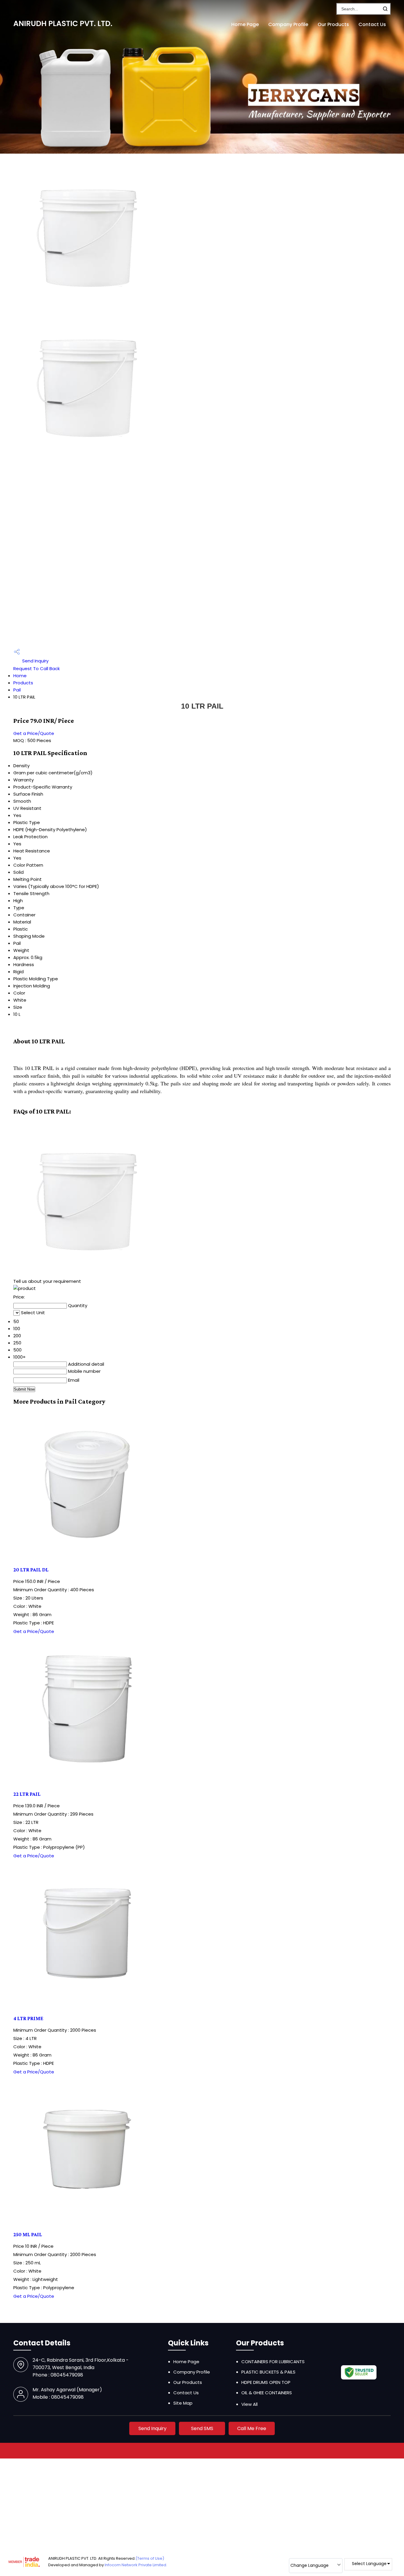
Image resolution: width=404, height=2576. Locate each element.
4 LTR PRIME (28, 2018)
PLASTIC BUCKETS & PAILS (268, 2372)
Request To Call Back (37, 668)
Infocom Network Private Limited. (136, 2565)
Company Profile (288, 24)
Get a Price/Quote (34, 733)
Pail (17, 690)
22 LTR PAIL (27, 1794)
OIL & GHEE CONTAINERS (267, 2393)
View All (249, 2404)
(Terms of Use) (150, 2558)
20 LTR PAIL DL (31, 1570)
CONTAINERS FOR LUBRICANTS (273, 2362)
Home (20, 676)
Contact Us (372, 24)
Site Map (183, 2403)
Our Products (333, 24)
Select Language (369, 2564)
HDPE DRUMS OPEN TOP (266, 2382)
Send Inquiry (35, 661)
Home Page (245, 24)
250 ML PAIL (28, 2234)
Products (23, 683)
